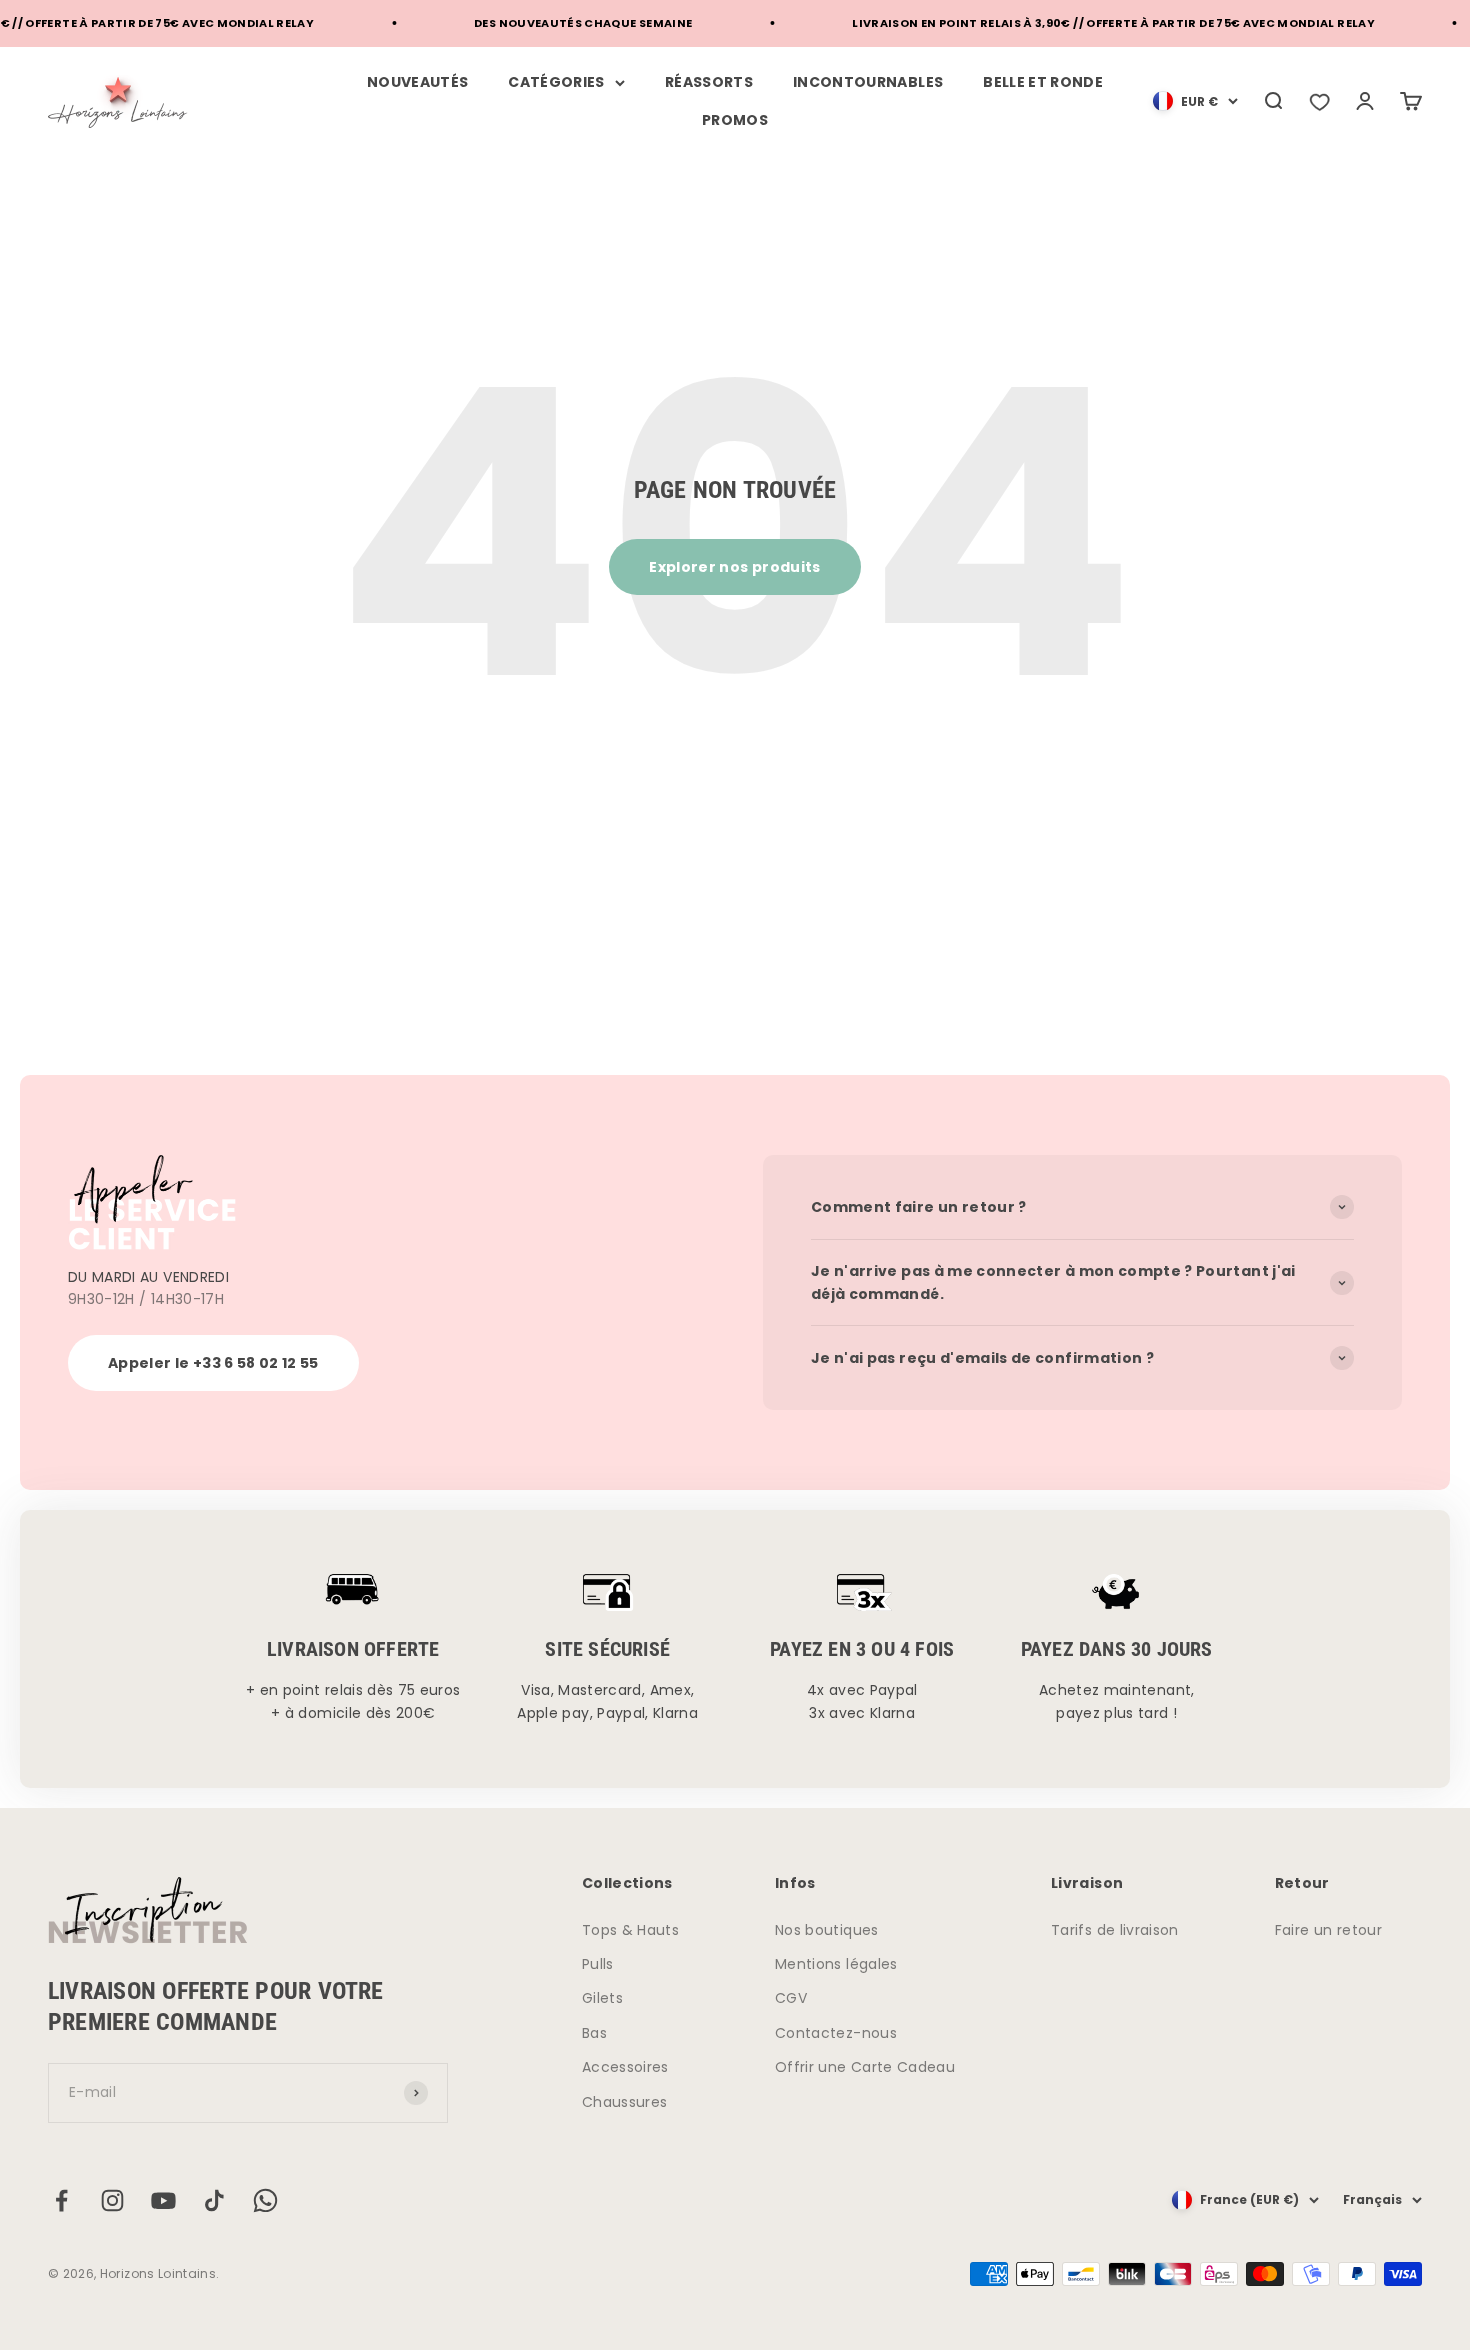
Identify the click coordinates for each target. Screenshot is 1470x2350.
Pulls (598, 1964)
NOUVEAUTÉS (418, 82)
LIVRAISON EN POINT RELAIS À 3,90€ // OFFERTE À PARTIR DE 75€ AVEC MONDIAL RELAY (1085, 23)
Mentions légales (836, 1964)
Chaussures (625, 2102)
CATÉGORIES (556, 82)
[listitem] (1319, 101)
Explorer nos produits (734, 567)
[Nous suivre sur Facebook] (61, 2200)
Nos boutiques (827, 1930)
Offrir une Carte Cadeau (865, 2067)
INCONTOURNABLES (868, 82)
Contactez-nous (836, 2033)
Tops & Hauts (630, 1930)
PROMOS (735, 120)
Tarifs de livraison (1115, 1930)
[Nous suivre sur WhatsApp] (265, 2200)
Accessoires (625, 2067)
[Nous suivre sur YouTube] (163, 2200)
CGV (791, 1998)
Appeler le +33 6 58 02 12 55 (213, 1363)
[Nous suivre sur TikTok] (214, 2200)
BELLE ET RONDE (1043, 82)
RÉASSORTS (709, 82)
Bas (594, 2033)
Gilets (602, 1998)
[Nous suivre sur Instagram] (112, 2200)
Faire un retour (1328, 1930)
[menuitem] (1195, 101)
